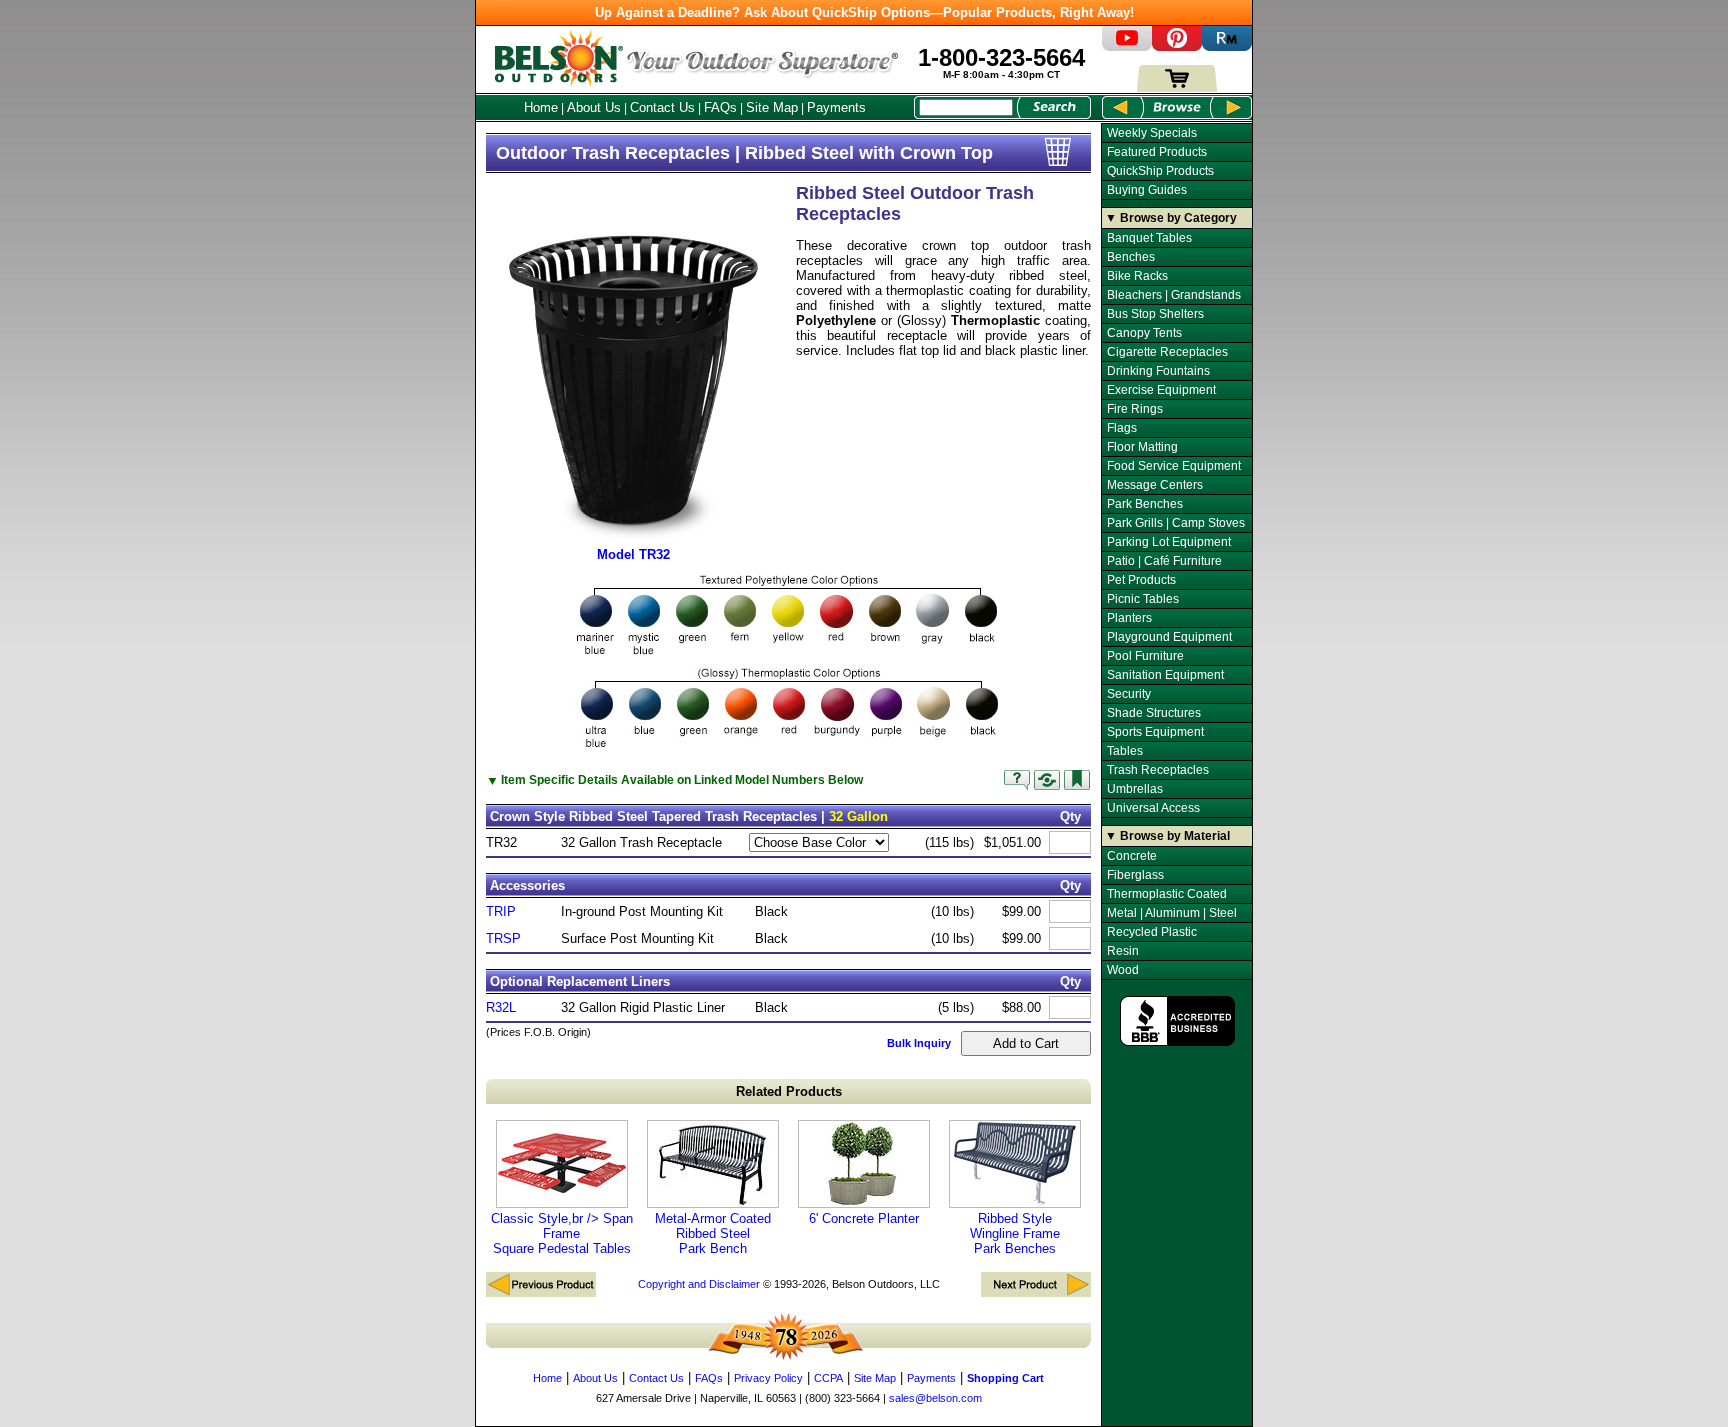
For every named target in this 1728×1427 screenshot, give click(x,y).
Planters (1129, 618)
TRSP (503, 938)
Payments (836, 107)
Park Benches (1145, 504)
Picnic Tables (1143, 599)
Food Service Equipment (1174, 466)
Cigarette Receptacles (1167, 352)
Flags (1122, 428)
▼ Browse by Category (1171, 218)
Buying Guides (1147, 190)
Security (1129, 694)
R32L (501, 1007)
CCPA (828, 1378)
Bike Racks (1137, 276)
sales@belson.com (935, 1398)
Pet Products (1141, 580)
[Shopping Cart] (1177, 87)
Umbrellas (1135, 789)
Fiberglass (1135, 875)
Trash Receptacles (1158, 770)
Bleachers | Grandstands (1174, 295)
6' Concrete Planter (864, 1218)
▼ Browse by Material (1167, 836)
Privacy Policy (768, 1378)
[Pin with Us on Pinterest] (1177, 46)
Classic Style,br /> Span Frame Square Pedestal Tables (562, 1233)
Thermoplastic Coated (1167, 894)
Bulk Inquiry (919, 1043)
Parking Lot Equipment (1169, 542)
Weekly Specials (1152, 133)
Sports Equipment (1155, 732)
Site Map (772, 107)
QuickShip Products (1160, 171)
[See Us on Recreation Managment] (1227, 46)
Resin (1123, 951)
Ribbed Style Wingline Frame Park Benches (1015, 1233)
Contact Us (662, 107)
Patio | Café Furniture (1164, 561)
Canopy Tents (1144, 333)
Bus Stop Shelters (1155, 314)
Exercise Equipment (1161, 390)
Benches (1131, 257)
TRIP (501, 911)
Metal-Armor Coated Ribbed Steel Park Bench (713, 1233)
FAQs (720, 107)
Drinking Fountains (1158, 371)
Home (541, 107)
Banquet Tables (1149, 238)
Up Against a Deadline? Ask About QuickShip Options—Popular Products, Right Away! (864, 12)
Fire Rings (1135, 409)
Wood (1123, 970)
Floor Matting (1142, 447)
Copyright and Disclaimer (699, 1284)
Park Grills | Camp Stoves (1176, 523)
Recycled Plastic (1152, 932)
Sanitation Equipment (1165, 675)
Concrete (1132, 856)
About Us (594, 107)
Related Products (789, 1091)
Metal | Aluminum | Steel (1172, 913)
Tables (1125, 751)
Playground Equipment (1169, 637)
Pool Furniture (1145, 656)
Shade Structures (1154, 713)
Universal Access (1153, 808)
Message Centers (1155, 485)
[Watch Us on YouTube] (1127, 46)
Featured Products (1157, 152)
